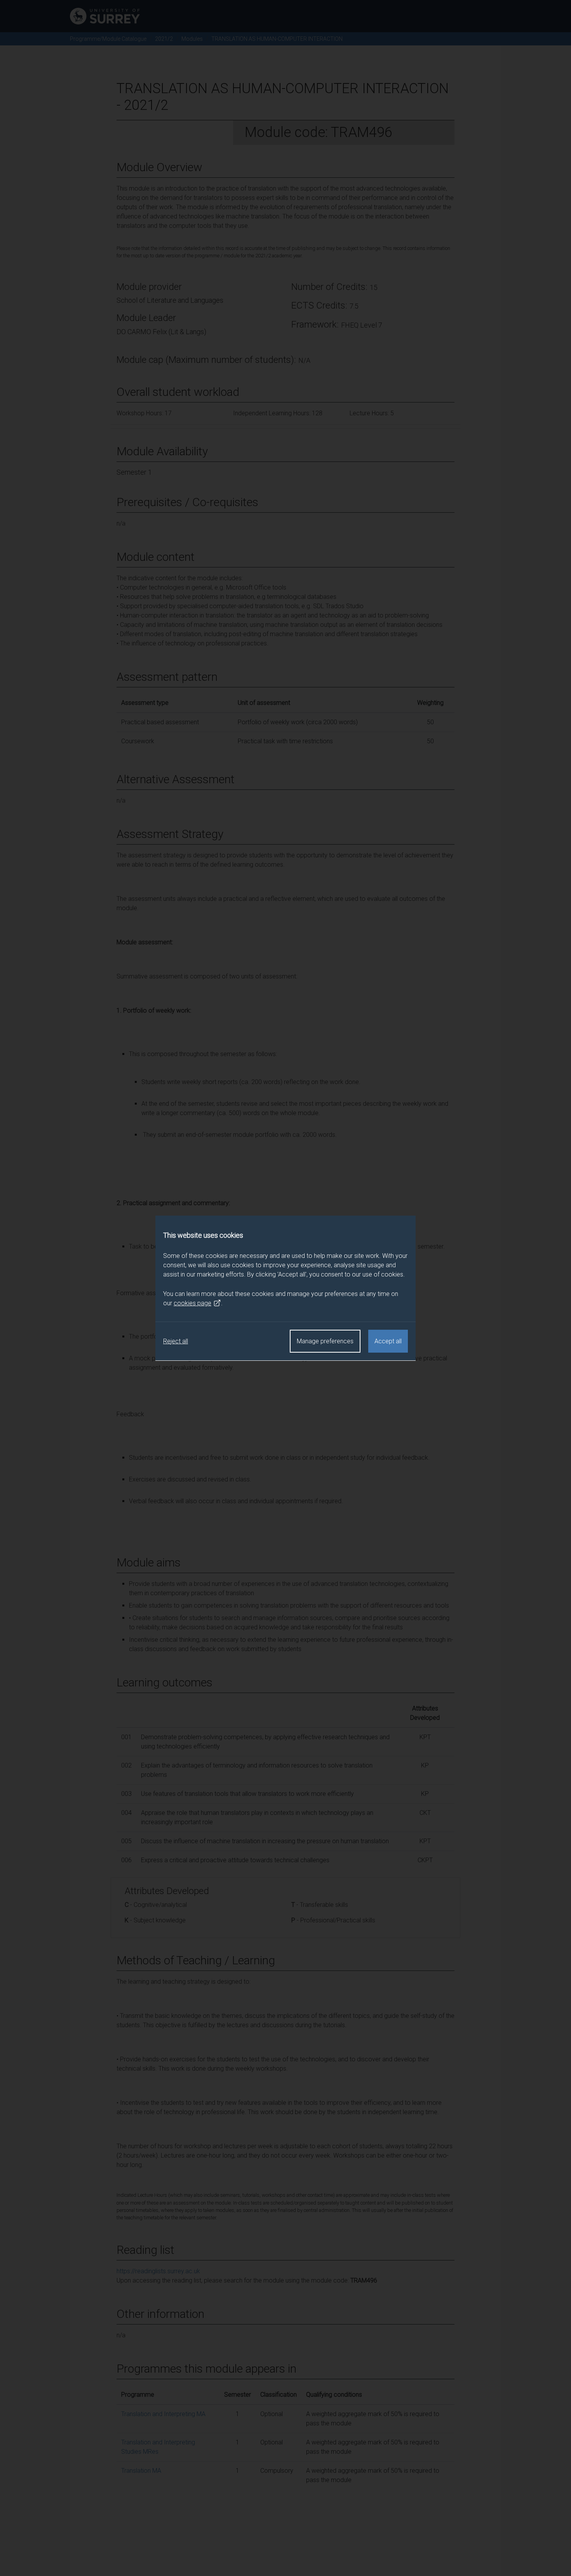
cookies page (192, 1303)
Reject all (176, 1341)
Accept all (388, 1341)
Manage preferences (325, 1341)
